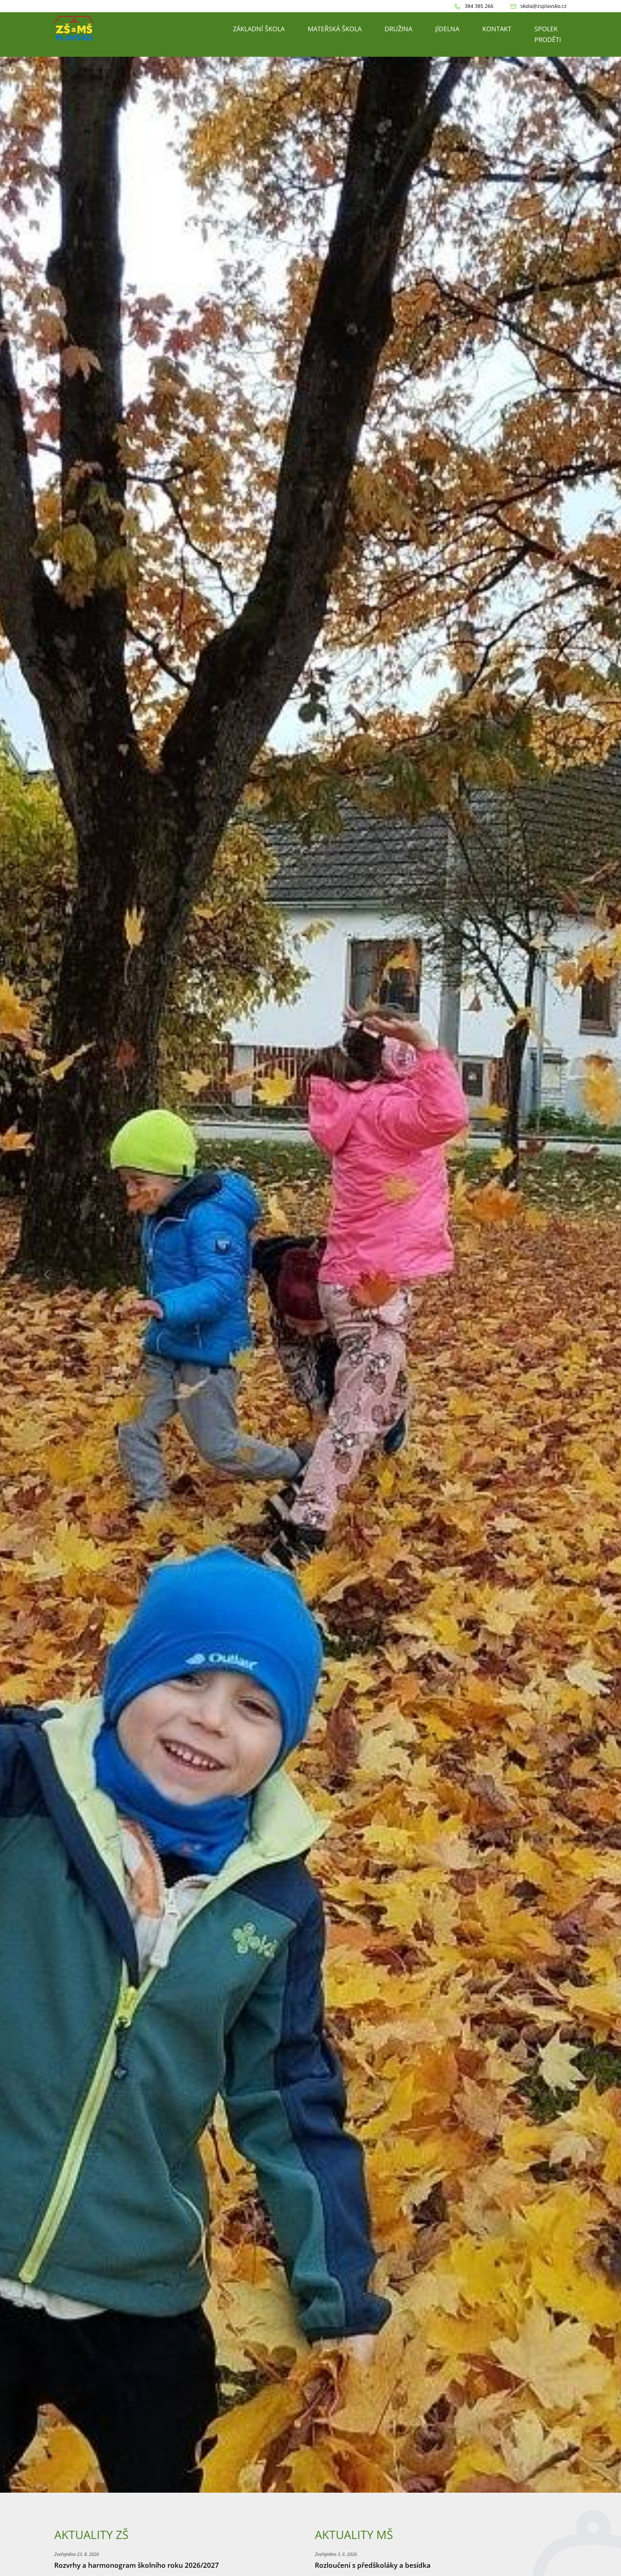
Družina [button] (398, 29)
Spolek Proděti (548, 34)
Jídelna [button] (447, 29)
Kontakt (497, 29)
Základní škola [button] (259, 29)
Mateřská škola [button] (335, 29)
